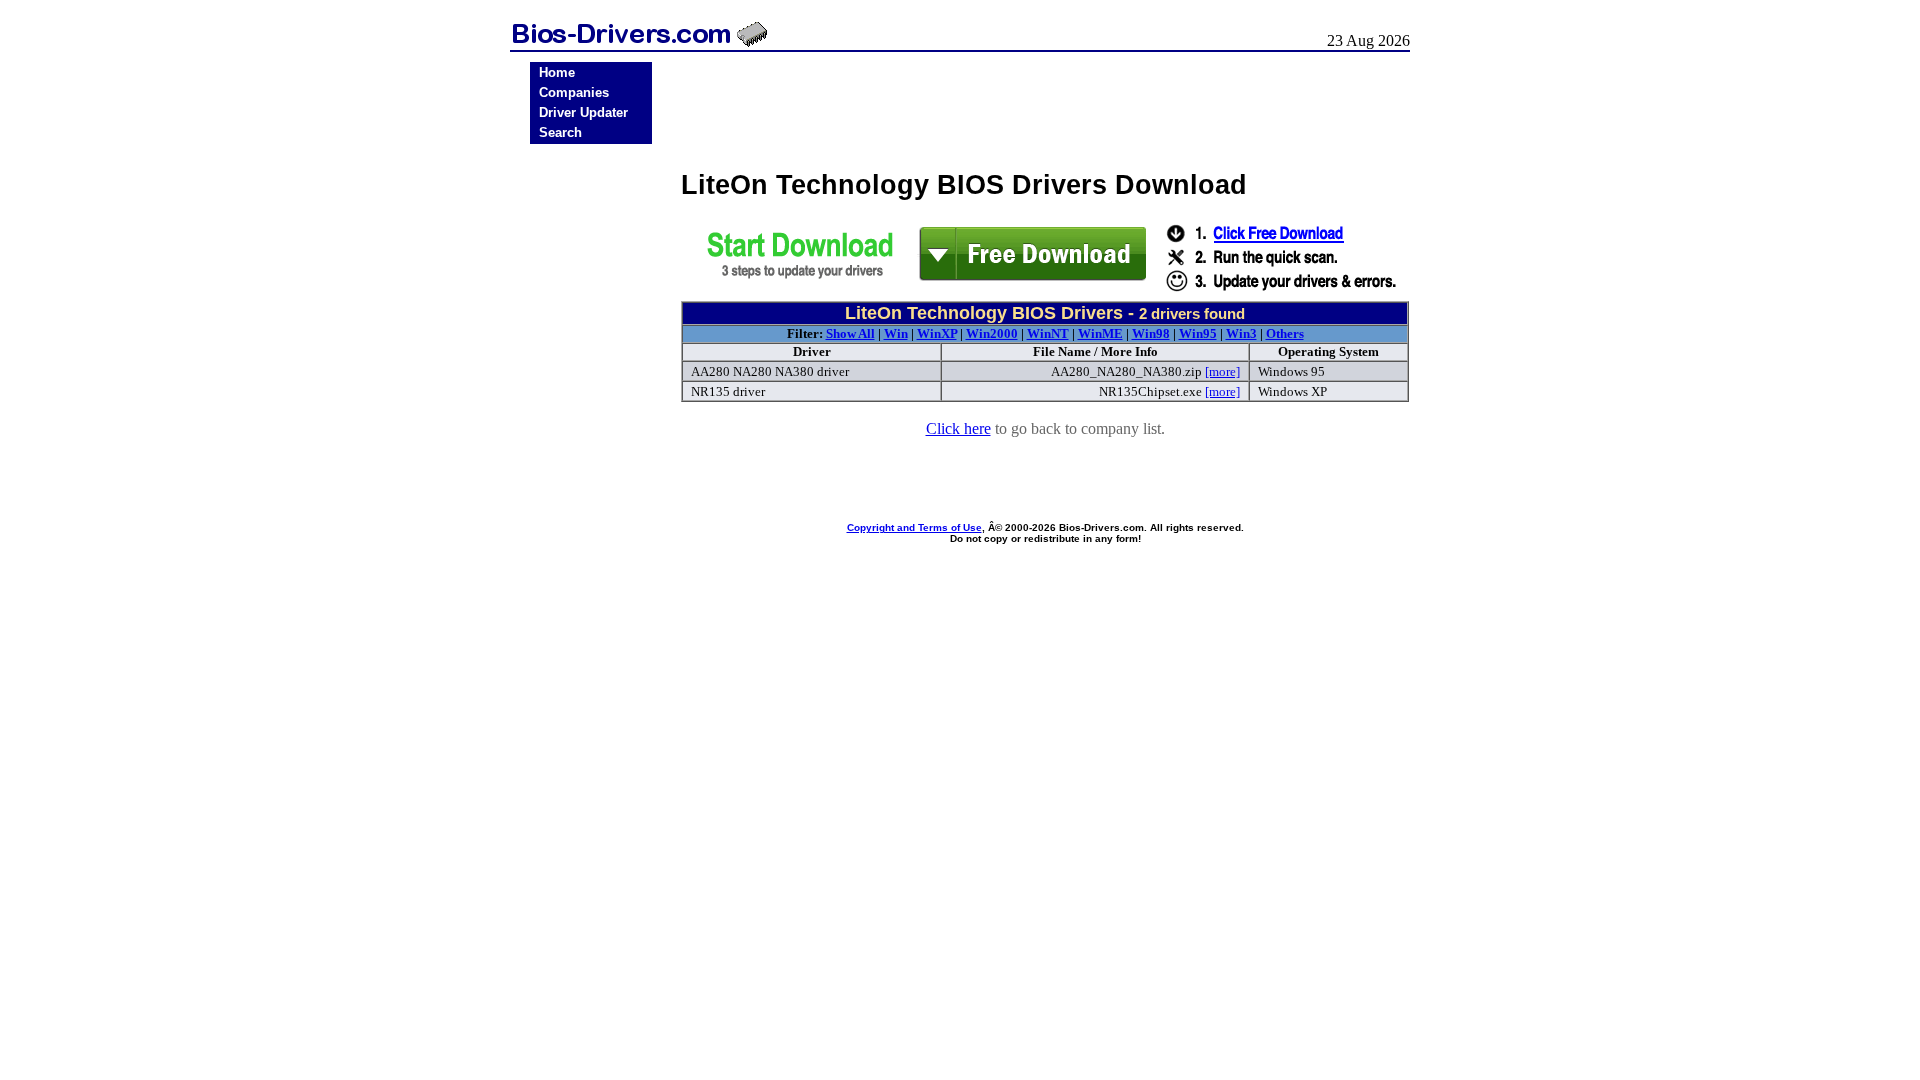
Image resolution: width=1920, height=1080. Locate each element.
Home (557, 72)
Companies (574, 92)
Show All (850, 333)
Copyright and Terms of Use (914, 527)
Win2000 (992, 333)
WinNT (1048, 333)
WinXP (937, 333)
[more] (1222, 371)
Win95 (1198, 333)
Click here (958, 428)
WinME (1100, 333)
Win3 (1241, 333)
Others (1285, 333)
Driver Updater (583, 112)
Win (896, 333)
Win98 (1151, 333)
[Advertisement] (591, 462)
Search (560, 132)
